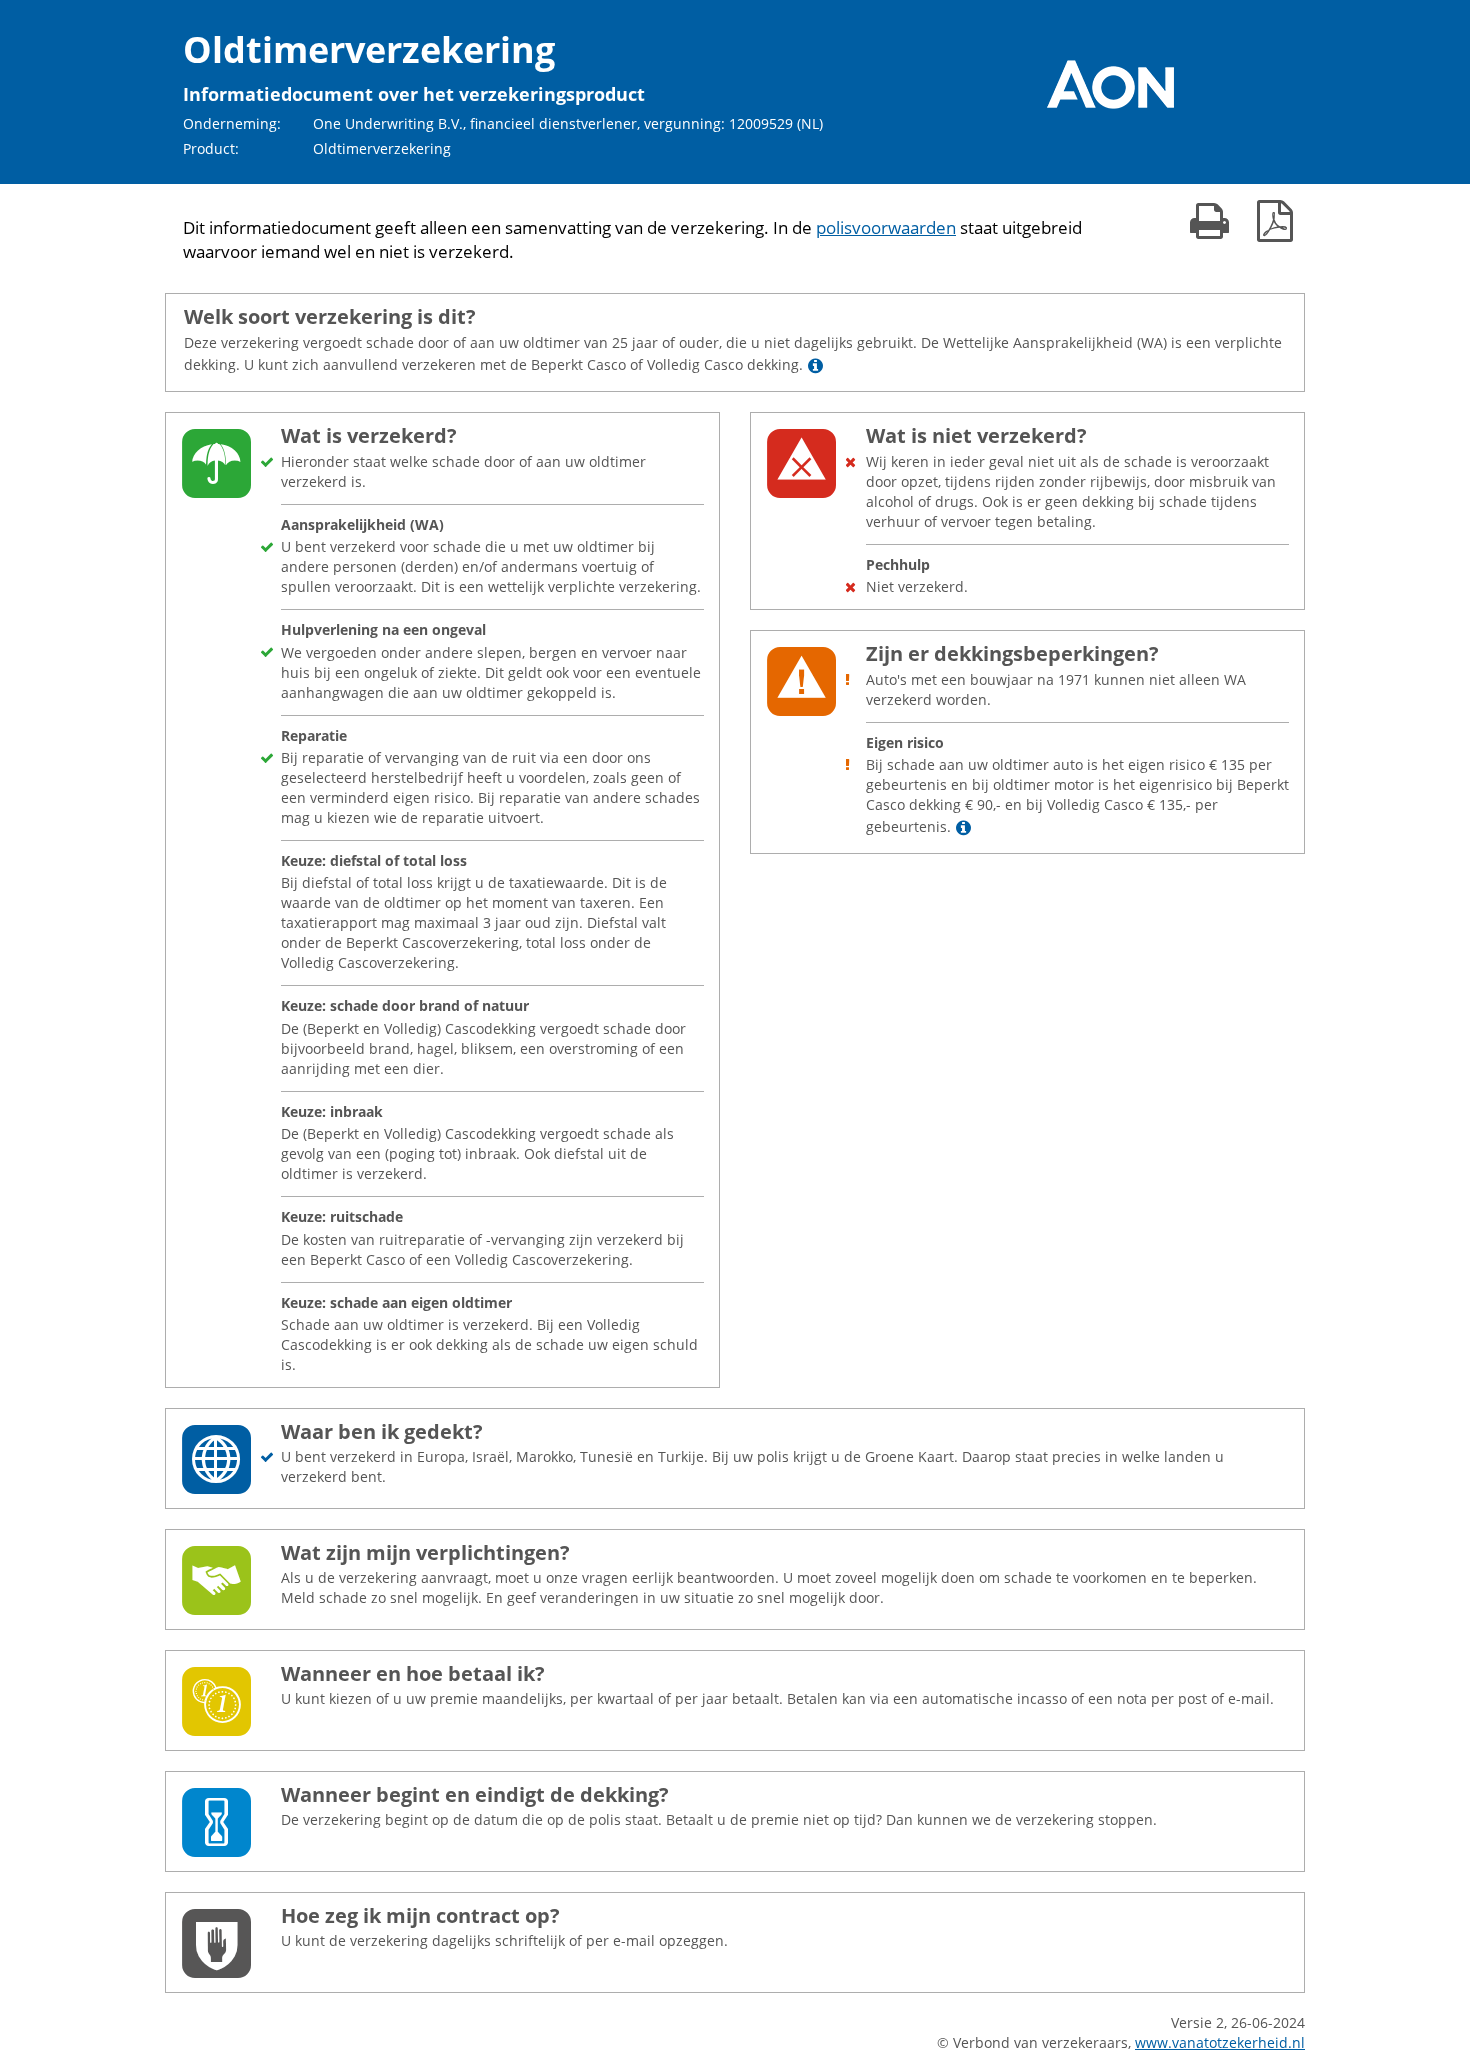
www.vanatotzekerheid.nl (1220, 2042)
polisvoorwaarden (886, 227)
